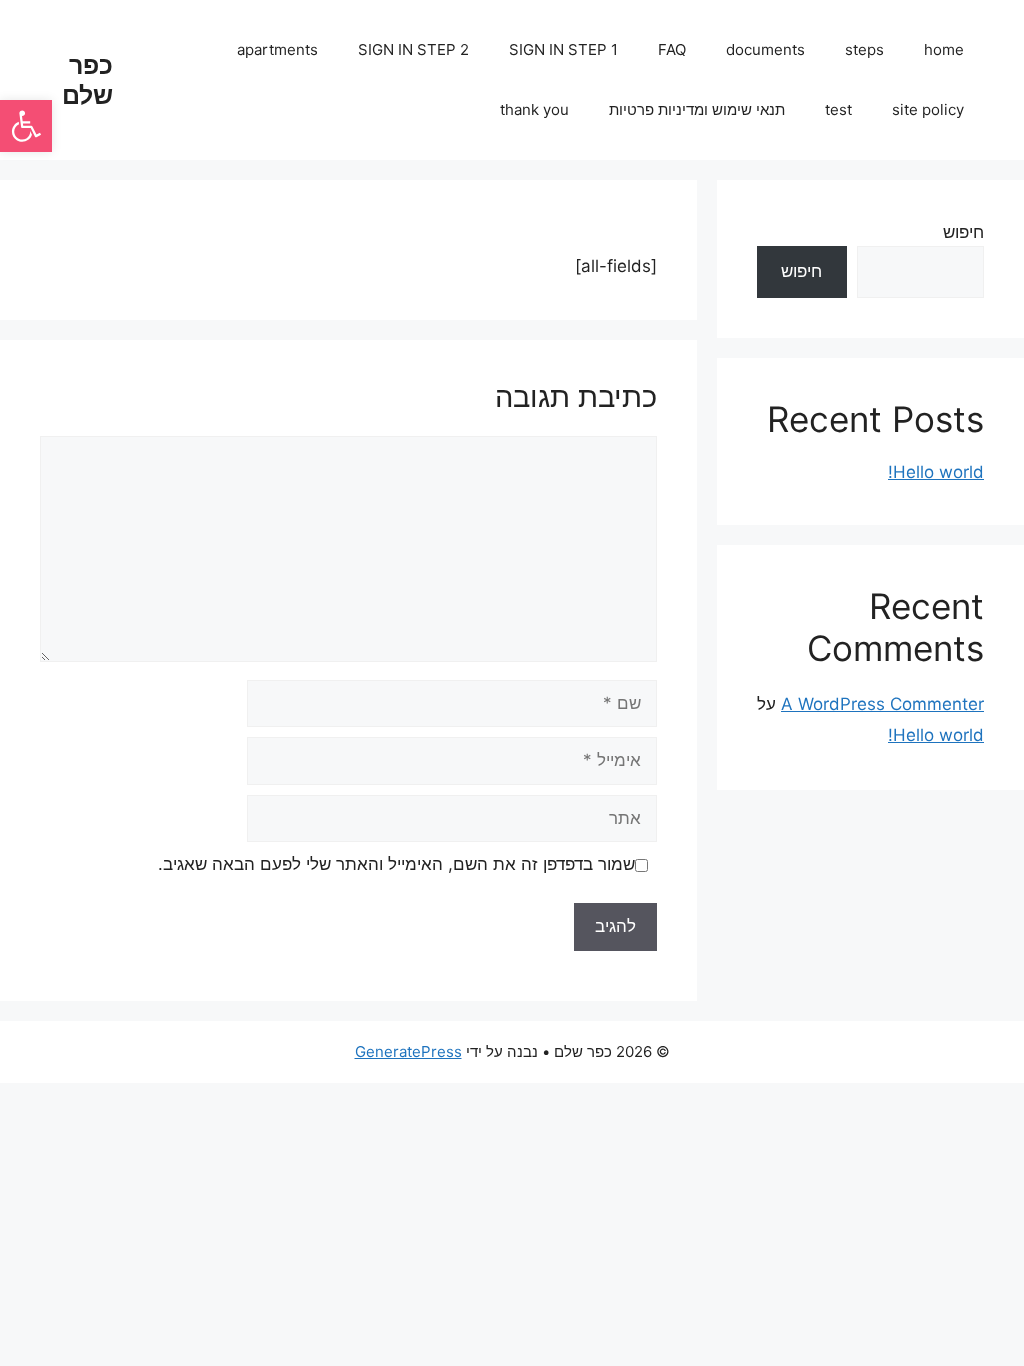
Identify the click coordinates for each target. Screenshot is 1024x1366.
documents (765, 49)
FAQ (672, 49)
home (944, 49)
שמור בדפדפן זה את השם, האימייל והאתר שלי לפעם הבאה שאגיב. (396, 864)
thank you (534, 109)
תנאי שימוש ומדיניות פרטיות (697, 109)
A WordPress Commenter (882, 704)
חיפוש (963, 232)
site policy (928, 109)
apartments (277, 49)
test (838, 109)
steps (864, 49)
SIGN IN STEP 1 (563, 49)
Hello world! (936, 472)
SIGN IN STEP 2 (413, 49)
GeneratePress (408, 1051)
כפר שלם (87, 80)
